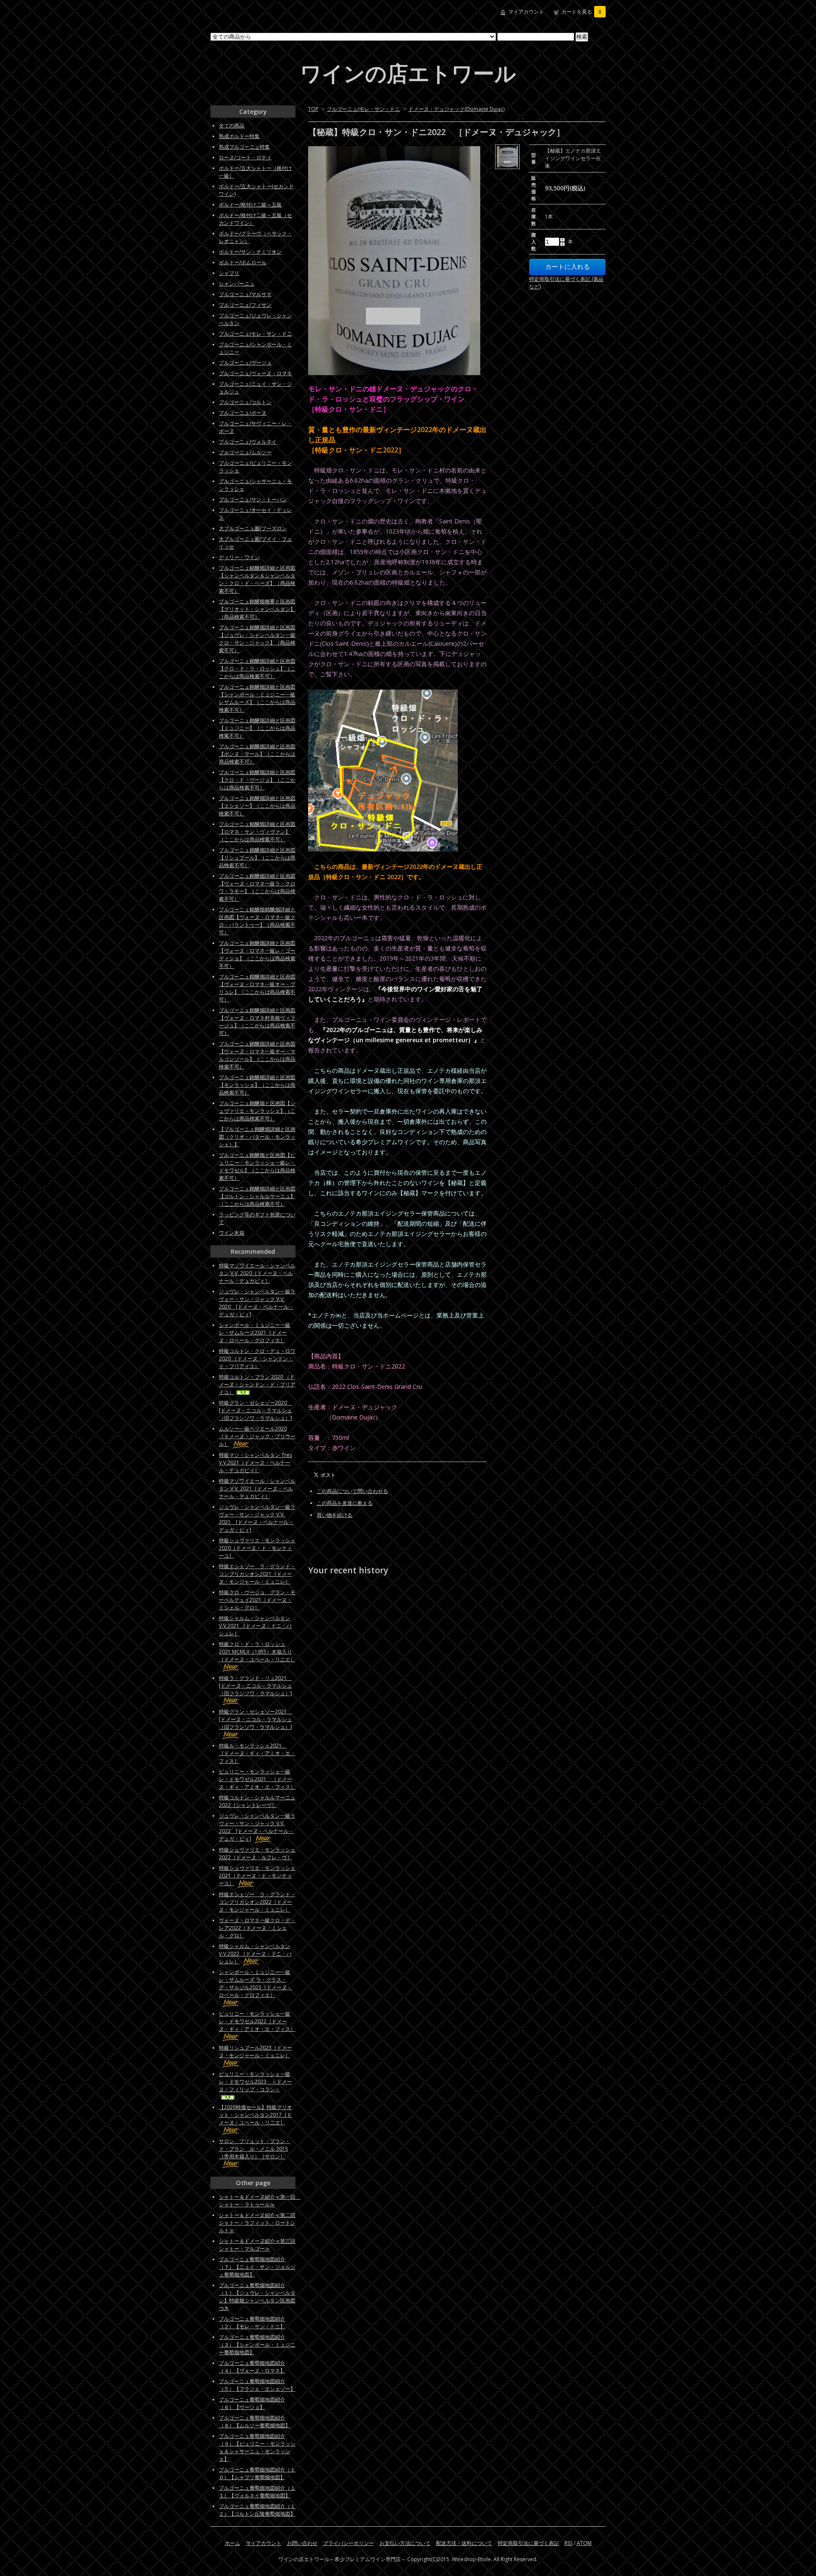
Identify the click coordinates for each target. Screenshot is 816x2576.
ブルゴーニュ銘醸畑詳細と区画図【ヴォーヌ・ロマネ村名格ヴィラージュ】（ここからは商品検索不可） (257, 1022)
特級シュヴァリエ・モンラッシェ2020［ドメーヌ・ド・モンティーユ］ (257, 1548)
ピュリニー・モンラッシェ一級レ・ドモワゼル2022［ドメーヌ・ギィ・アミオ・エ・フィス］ (257, 2021)
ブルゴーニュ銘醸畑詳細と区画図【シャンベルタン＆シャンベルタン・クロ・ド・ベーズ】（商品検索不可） (257, 579)
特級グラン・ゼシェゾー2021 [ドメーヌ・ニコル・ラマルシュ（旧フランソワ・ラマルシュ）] (255, 1719)
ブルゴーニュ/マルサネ (245, 294)
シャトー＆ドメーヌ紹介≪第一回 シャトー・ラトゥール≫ (260, 2201)
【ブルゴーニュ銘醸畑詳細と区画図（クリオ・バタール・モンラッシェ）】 (257, 1137)
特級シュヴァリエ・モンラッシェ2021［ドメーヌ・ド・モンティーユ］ (257, 1876)
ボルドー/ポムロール (243, 262)
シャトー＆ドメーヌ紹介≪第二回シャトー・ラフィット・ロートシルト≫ (257, 2223)
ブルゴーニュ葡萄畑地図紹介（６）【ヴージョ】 (252, 2403)
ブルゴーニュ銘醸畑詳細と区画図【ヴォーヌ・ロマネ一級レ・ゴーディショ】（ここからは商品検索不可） (257, 954)
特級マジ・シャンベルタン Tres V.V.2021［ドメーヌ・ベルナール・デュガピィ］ (255, 1463)
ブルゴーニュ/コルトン (245, 402)
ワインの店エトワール (408, 73)
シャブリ (229, 273)
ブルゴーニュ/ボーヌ (243, 413)
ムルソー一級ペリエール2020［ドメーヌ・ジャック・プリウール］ (257, 1436)
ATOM (584, 2543)
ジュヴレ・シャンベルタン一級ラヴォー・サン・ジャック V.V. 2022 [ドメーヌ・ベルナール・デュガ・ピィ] (257, 1827)
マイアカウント (526, 12)
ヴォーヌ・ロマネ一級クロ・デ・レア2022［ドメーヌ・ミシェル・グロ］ (257, 1928)
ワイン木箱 (232, 1233)
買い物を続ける (334, 1515)
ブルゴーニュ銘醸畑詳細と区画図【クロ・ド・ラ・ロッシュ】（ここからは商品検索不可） (257, 669)
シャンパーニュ (237, 284)
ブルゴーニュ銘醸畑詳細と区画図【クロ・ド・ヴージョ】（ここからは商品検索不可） (257, 780)
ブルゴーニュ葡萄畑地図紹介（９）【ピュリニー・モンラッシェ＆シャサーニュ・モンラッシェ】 (257, 2447)
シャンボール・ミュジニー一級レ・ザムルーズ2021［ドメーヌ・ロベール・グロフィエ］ (255, 1333)
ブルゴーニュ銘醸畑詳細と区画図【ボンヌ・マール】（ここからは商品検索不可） (257, 754)
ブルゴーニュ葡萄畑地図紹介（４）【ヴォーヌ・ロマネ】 (252, 2367)
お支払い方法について (405, 2543)
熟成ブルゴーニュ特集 (244, 147)
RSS (568, 2543)
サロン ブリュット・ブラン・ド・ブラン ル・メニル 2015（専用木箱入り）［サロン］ (255, 2149)
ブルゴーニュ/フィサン (245, 305)
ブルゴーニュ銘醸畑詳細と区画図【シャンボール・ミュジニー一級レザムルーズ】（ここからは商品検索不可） (257, 698)
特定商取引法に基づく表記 (528, 2543)
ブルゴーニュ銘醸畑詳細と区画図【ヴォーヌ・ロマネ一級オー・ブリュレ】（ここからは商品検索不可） (257, 988)
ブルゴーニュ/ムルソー (245, 452)
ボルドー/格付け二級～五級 (250, 205)
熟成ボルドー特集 (239, 136)
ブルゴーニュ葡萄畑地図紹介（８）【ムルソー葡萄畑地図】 (255, 2422)
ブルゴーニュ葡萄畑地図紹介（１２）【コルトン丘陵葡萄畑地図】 (257, 2510)
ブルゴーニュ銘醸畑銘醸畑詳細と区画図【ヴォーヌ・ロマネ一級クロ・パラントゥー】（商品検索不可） (257, 921)
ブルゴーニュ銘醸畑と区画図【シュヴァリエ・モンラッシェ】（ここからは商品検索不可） (257, 1111)
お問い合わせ (302, 2543)
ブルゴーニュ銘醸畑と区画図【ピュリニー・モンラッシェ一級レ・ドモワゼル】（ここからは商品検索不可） (257, 1166)
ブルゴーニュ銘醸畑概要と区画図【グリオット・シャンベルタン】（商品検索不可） (257, 609)
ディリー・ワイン (239, 557)
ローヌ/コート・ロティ (245, 157)
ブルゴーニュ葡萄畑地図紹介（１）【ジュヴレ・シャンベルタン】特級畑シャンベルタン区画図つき (257, 2297)
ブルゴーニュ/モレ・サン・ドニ (363, 109)
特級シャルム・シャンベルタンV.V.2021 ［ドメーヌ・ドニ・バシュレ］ (255, 1626)
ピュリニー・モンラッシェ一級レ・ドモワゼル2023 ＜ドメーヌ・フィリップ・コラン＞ (255, 2082)
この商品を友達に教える (345, 1503)
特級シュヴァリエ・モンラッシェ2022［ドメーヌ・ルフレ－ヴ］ (257, 1854)
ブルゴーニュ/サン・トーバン (253, 499)
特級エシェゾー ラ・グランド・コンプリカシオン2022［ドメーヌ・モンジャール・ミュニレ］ (257, 1902)
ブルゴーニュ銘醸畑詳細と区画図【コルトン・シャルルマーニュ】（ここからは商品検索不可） (257, 1196)
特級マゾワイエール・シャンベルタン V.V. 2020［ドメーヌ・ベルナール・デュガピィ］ (257, 1273)
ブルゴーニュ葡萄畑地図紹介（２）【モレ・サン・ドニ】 (252, 2323)
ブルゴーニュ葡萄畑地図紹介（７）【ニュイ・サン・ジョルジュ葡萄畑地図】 (257, 2267)
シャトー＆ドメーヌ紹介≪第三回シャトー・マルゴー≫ (257, 2245)
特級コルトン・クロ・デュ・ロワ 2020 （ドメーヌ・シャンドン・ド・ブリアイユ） (257, 1359)
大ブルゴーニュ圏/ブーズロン (253, 528)
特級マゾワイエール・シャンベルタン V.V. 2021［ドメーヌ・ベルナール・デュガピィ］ (257, 1489)
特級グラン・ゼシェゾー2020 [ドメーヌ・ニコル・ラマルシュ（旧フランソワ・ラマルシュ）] (255, 1410)
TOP (313, 109)
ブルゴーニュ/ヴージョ (245, 363)
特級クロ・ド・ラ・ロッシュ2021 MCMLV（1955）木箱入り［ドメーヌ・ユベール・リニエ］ (257, 1652)
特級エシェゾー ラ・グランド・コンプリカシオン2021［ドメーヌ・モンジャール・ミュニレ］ (257, 1574)
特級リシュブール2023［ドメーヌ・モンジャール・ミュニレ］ (255, 2051)
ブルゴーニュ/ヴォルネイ (248, 442)
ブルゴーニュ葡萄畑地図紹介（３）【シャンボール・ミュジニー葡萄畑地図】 (257, 2345)
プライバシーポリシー (348, 2543)
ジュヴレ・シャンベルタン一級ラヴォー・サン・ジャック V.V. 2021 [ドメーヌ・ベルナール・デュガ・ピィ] (257, 1518)
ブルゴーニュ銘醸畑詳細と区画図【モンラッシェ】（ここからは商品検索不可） (257, 1085)
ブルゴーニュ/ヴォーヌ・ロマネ (255, 373)
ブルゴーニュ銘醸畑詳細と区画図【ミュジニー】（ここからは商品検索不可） (257, 728)
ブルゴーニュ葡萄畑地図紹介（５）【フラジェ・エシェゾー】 (257, 2385)
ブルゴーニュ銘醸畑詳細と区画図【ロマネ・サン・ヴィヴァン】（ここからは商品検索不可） (257, 832)
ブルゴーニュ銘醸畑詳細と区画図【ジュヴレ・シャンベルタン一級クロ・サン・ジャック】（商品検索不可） (257, 639)
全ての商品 (232, 126)
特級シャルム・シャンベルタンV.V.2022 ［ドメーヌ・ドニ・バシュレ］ (255, 1954)
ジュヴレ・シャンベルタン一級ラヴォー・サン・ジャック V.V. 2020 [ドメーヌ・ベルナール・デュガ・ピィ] (257, 1303)
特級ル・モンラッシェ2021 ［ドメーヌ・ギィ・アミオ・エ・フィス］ (257, 1753)
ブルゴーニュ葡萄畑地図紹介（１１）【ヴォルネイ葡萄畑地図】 (257, 2492)
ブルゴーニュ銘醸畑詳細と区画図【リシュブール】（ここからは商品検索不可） (257, 858)
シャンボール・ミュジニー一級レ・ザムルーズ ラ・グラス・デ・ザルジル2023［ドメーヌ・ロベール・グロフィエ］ (255, 1984)
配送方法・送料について (464, 2543)
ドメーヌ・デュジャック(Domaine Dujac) (456, 109)
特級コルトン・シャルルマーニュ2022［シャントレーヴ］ (257, 1801)
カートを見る (581, 12)
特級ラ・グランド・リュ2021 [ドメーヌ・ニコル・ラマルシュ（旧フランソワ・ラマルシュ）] (255, 1686)
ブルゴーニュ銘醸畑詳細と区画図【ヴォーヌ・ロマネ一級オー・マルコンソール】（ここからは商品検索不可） (257, 1055)
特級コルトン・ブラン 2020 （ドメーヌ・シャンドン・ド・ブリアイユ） (257, 1384)
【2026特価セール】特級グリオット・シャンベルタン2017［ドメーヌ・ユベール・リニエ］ (255, 2115)
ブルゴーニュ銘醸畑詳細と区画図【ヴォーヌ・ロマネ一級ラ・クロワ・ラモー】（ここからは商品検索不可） (257, 887)
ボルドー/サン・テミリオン (250, 252)
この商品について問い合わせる (352, 1491)
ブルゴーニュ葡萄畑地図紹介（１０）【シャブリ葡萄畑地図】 (257, 2473)
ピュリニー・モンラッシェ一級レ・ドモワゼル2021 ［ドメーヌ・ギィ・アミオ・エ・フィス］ (257, 1779)
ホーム (232, 2543)
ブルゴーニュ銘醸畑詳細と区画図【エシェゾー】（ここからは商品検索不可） (257, 806)
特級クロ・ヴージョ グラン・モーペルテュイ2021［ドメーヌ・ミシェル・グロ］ (257, 1600)
